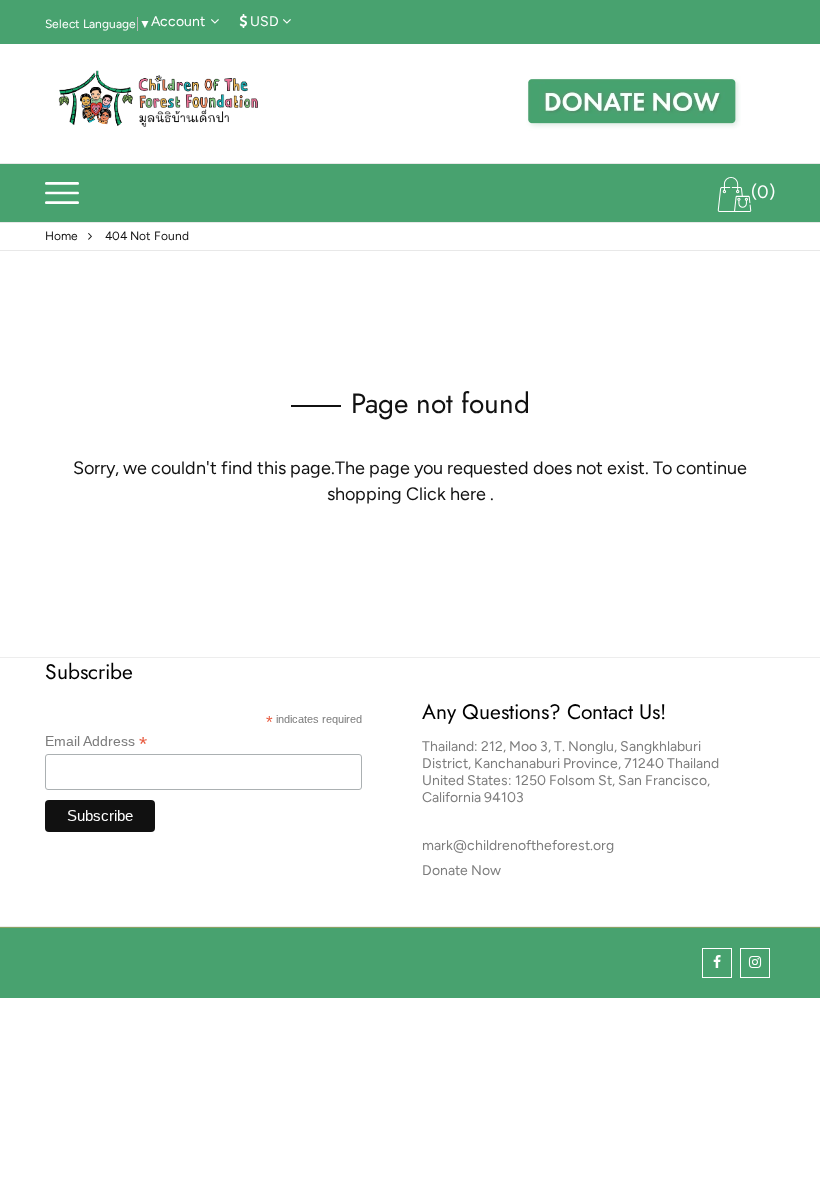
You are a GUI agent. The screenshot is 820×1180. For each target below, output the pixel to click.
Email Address (96, 741)
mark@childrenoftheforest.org (518, 845)
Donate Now (461, 870)
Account (178, 21)
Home (61, 236)
